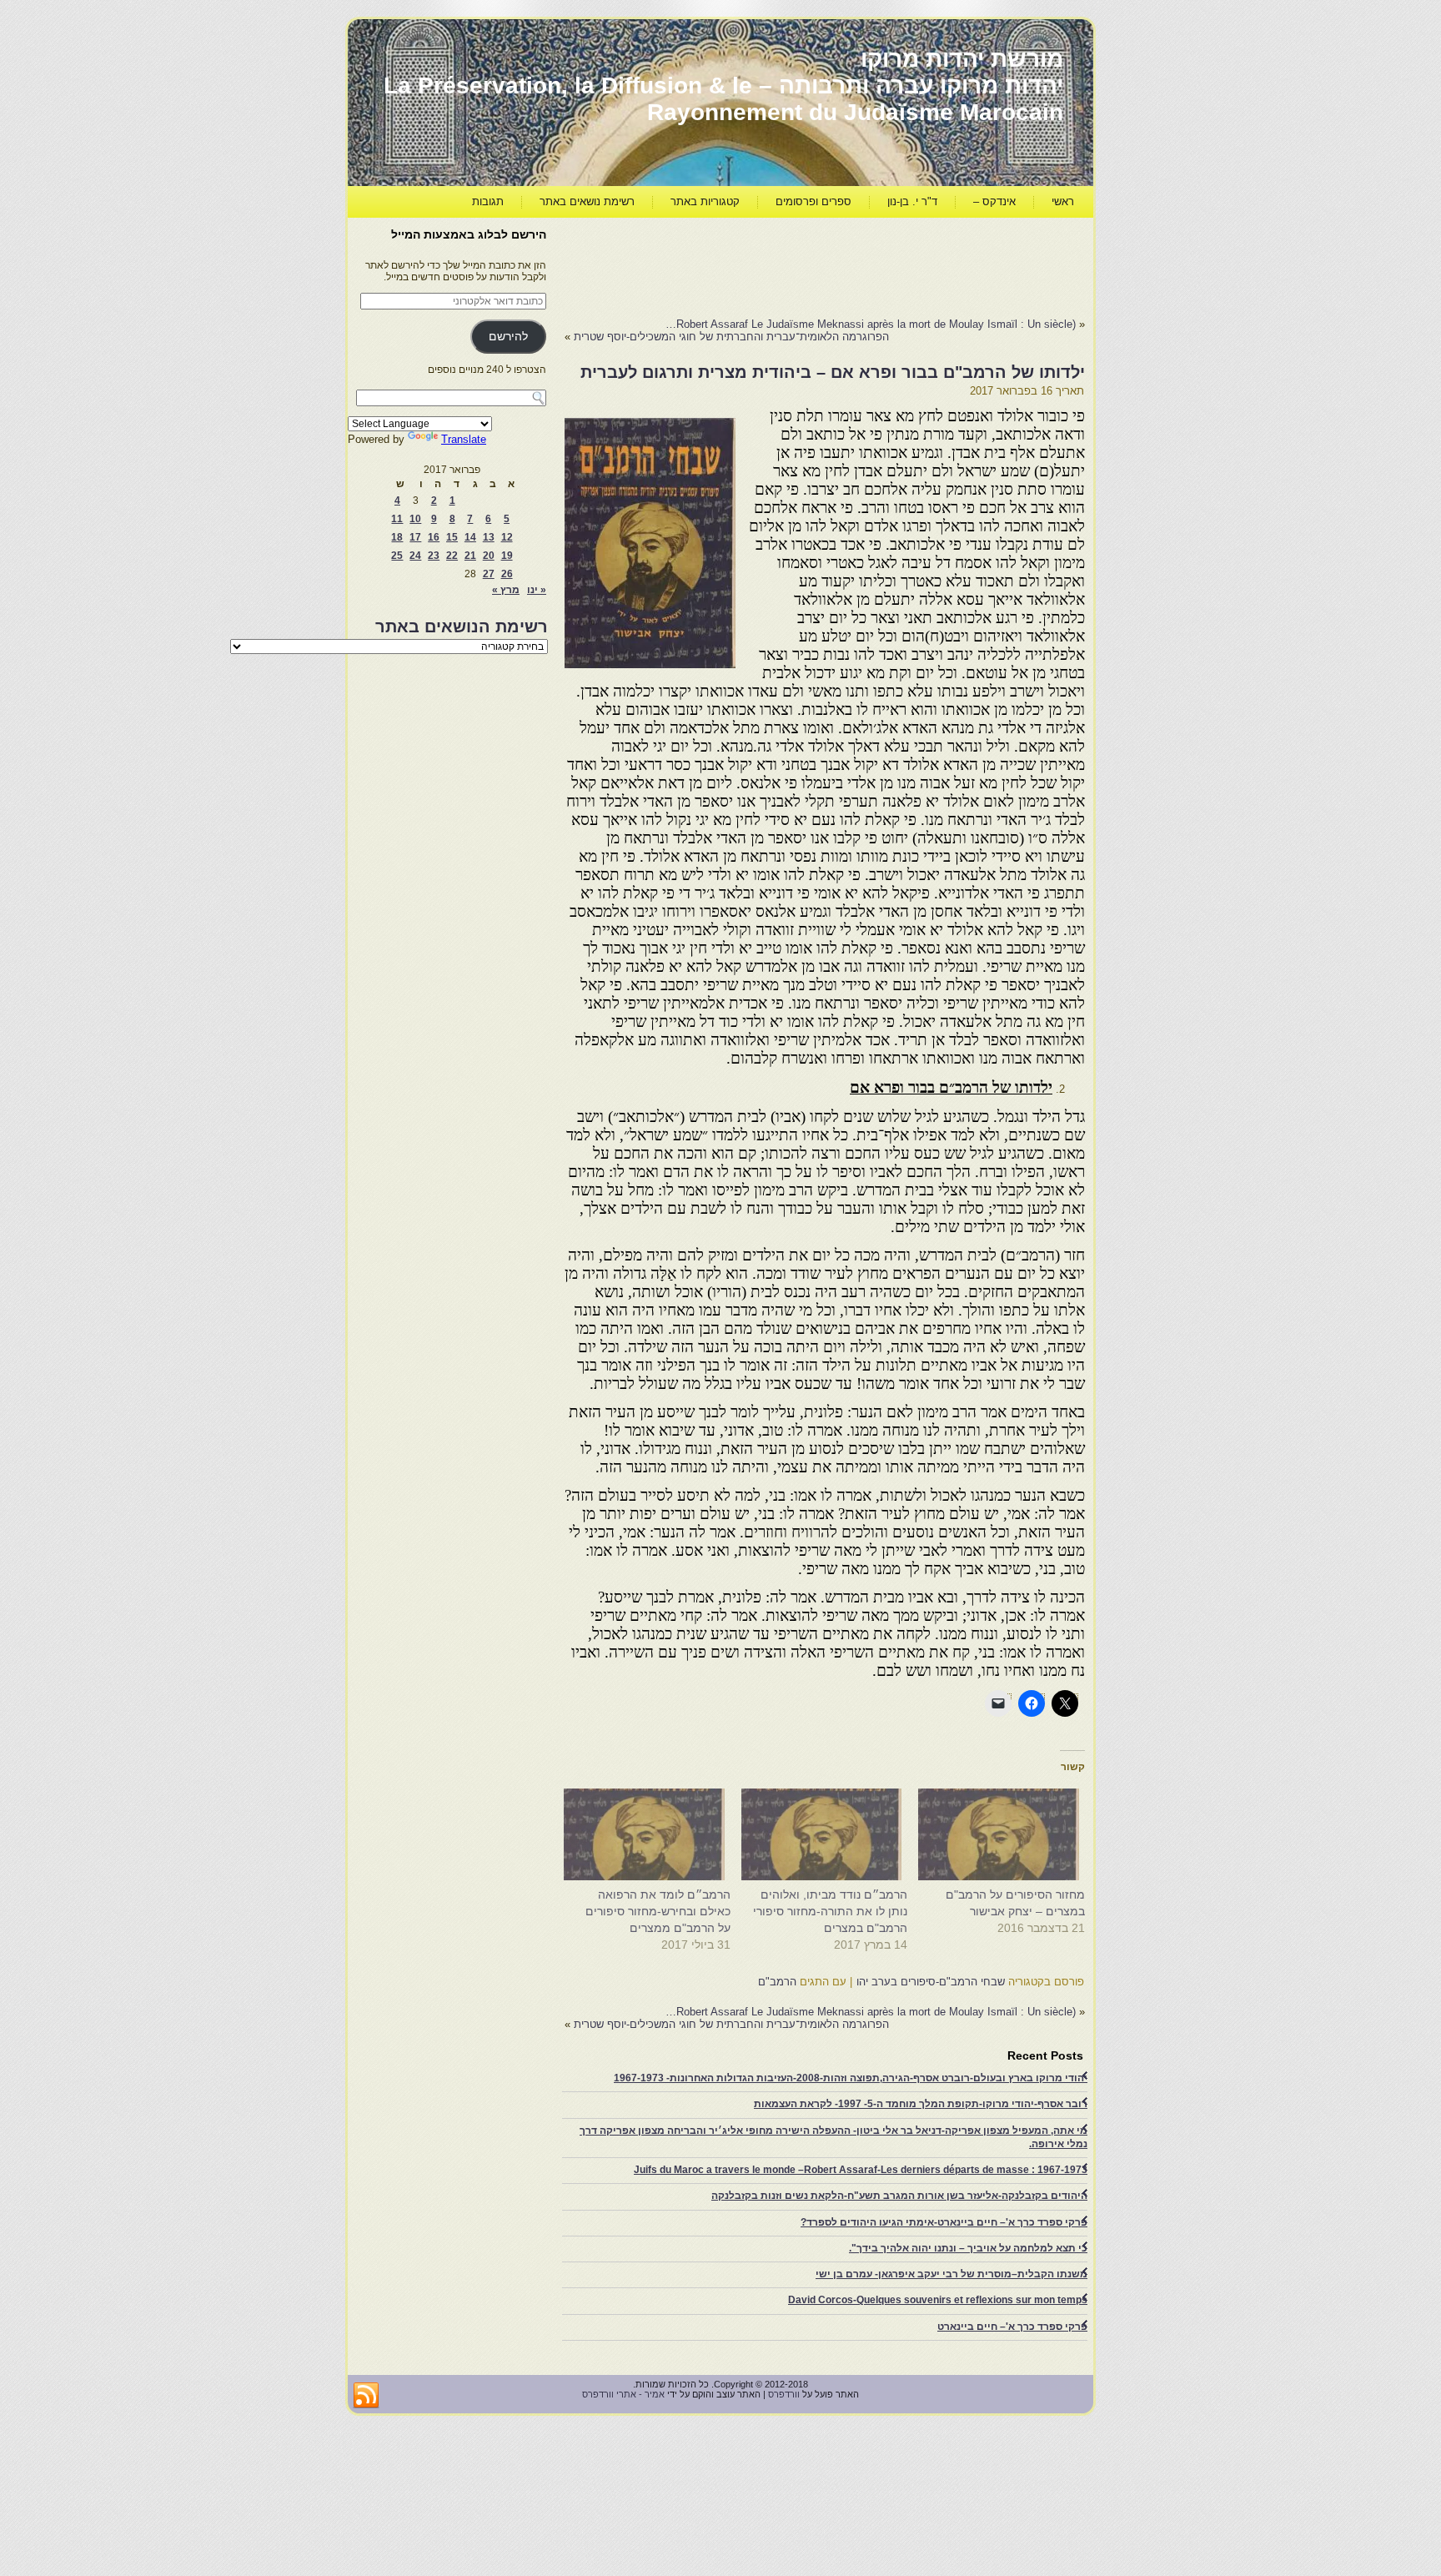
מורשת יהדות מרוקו (962, 59)
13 (489, 537)
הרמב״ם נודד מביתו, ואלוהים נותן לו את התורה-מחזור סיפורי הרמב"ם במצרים (830, 1911)
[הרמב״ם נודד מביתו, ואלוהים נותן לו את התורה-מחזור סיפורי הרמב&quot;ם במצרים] (828, 1834)
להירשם (508, 337)
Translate (464, 439)
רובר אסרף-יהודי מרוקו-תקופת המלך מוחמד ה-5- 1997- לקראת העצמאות (921, 2104)
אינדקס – (994, 201)
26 (507, 574)
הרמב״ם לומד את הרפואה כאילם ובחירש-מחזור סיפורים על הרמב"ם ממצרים (658, 1911)
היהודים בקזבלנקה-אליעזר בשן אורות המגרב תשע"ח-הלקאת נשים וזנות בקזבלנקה (899, 2196)
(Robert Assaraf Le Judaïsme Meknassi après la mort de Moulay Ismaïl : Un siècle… (871, 324)
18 (397, 537)
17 (415, 537)
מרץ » (506, 590)
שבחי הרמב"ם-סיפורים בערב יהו (931, 1982)
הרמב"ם (777, 1982)
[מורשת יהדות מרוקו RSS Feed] (366, 2396)
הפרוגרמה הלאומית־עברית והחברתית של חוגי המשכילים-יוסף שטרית (731, 337)
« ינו (537, 590)
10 (415, 519)
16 (434, 537)
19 (507, 556)
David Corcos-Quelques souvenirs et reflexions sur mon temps (938, 2300)
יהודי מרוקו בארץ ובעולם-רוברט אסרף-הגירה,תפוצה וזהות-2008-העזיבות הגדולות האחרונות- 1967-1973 (851, 2078)
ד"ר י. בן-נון (912, 201)
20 (489, 556)
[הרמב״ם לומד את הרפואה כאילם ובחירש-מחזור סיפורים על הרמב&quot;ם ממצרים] (650, 1834)
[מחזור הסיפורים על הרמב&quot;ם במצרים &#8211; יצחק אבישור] (1004, 1834)
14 (470, 537)
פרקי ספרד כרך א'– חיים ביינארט (1012, 2327)
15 (452, 537)
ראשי (1063, 201)
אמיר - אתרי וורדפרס (623, 2394)
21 (470, 556)
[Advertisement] (781, 264)
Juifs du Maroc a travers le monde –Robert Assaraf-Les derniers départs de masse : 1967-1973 (861, 2170)
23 (434, 556)
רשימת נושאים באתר (587, 201)
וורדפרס (784, 2394)
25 (397, 556)
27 (489, 574)
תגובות (488, 201)
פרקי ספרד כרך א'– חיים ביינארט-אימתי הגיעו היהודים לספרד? (944, 2222)
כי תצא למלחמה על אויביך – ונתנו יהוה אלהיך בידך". (968, 2248)
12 (507, 537)
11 (397, 519)
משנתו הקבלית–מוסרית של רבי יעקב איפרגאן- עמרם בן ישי (951, 2274)
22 (452, 556)
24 (415, 556)
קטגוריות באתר (705, 201)
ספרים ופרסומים (813, 201)
